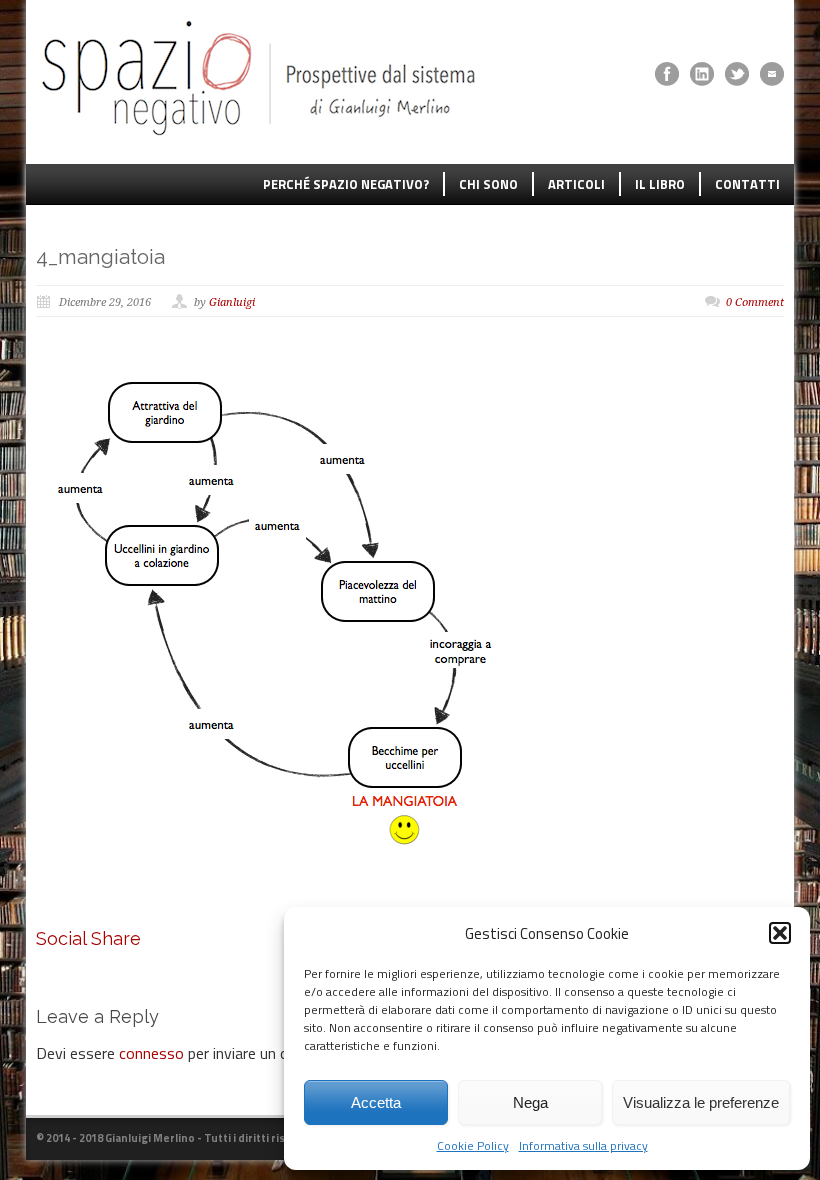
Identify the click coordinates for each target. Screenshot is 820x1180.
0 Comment (755, 302)
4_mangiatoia (100, 256)
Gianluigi (232, 302)
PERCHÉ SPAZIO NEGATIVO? (346, 184)
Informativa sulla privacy (583, 1145)
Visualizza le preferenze (701, 1102)
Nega (530, 1102)
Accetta (376, 1102)
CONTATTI (747, 184)
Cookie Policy (473, 1145)
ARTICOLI (576, 184)
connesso (151, 1053)
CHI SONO (488, 184)
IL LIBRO (660, 184)
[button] (780, 933)
